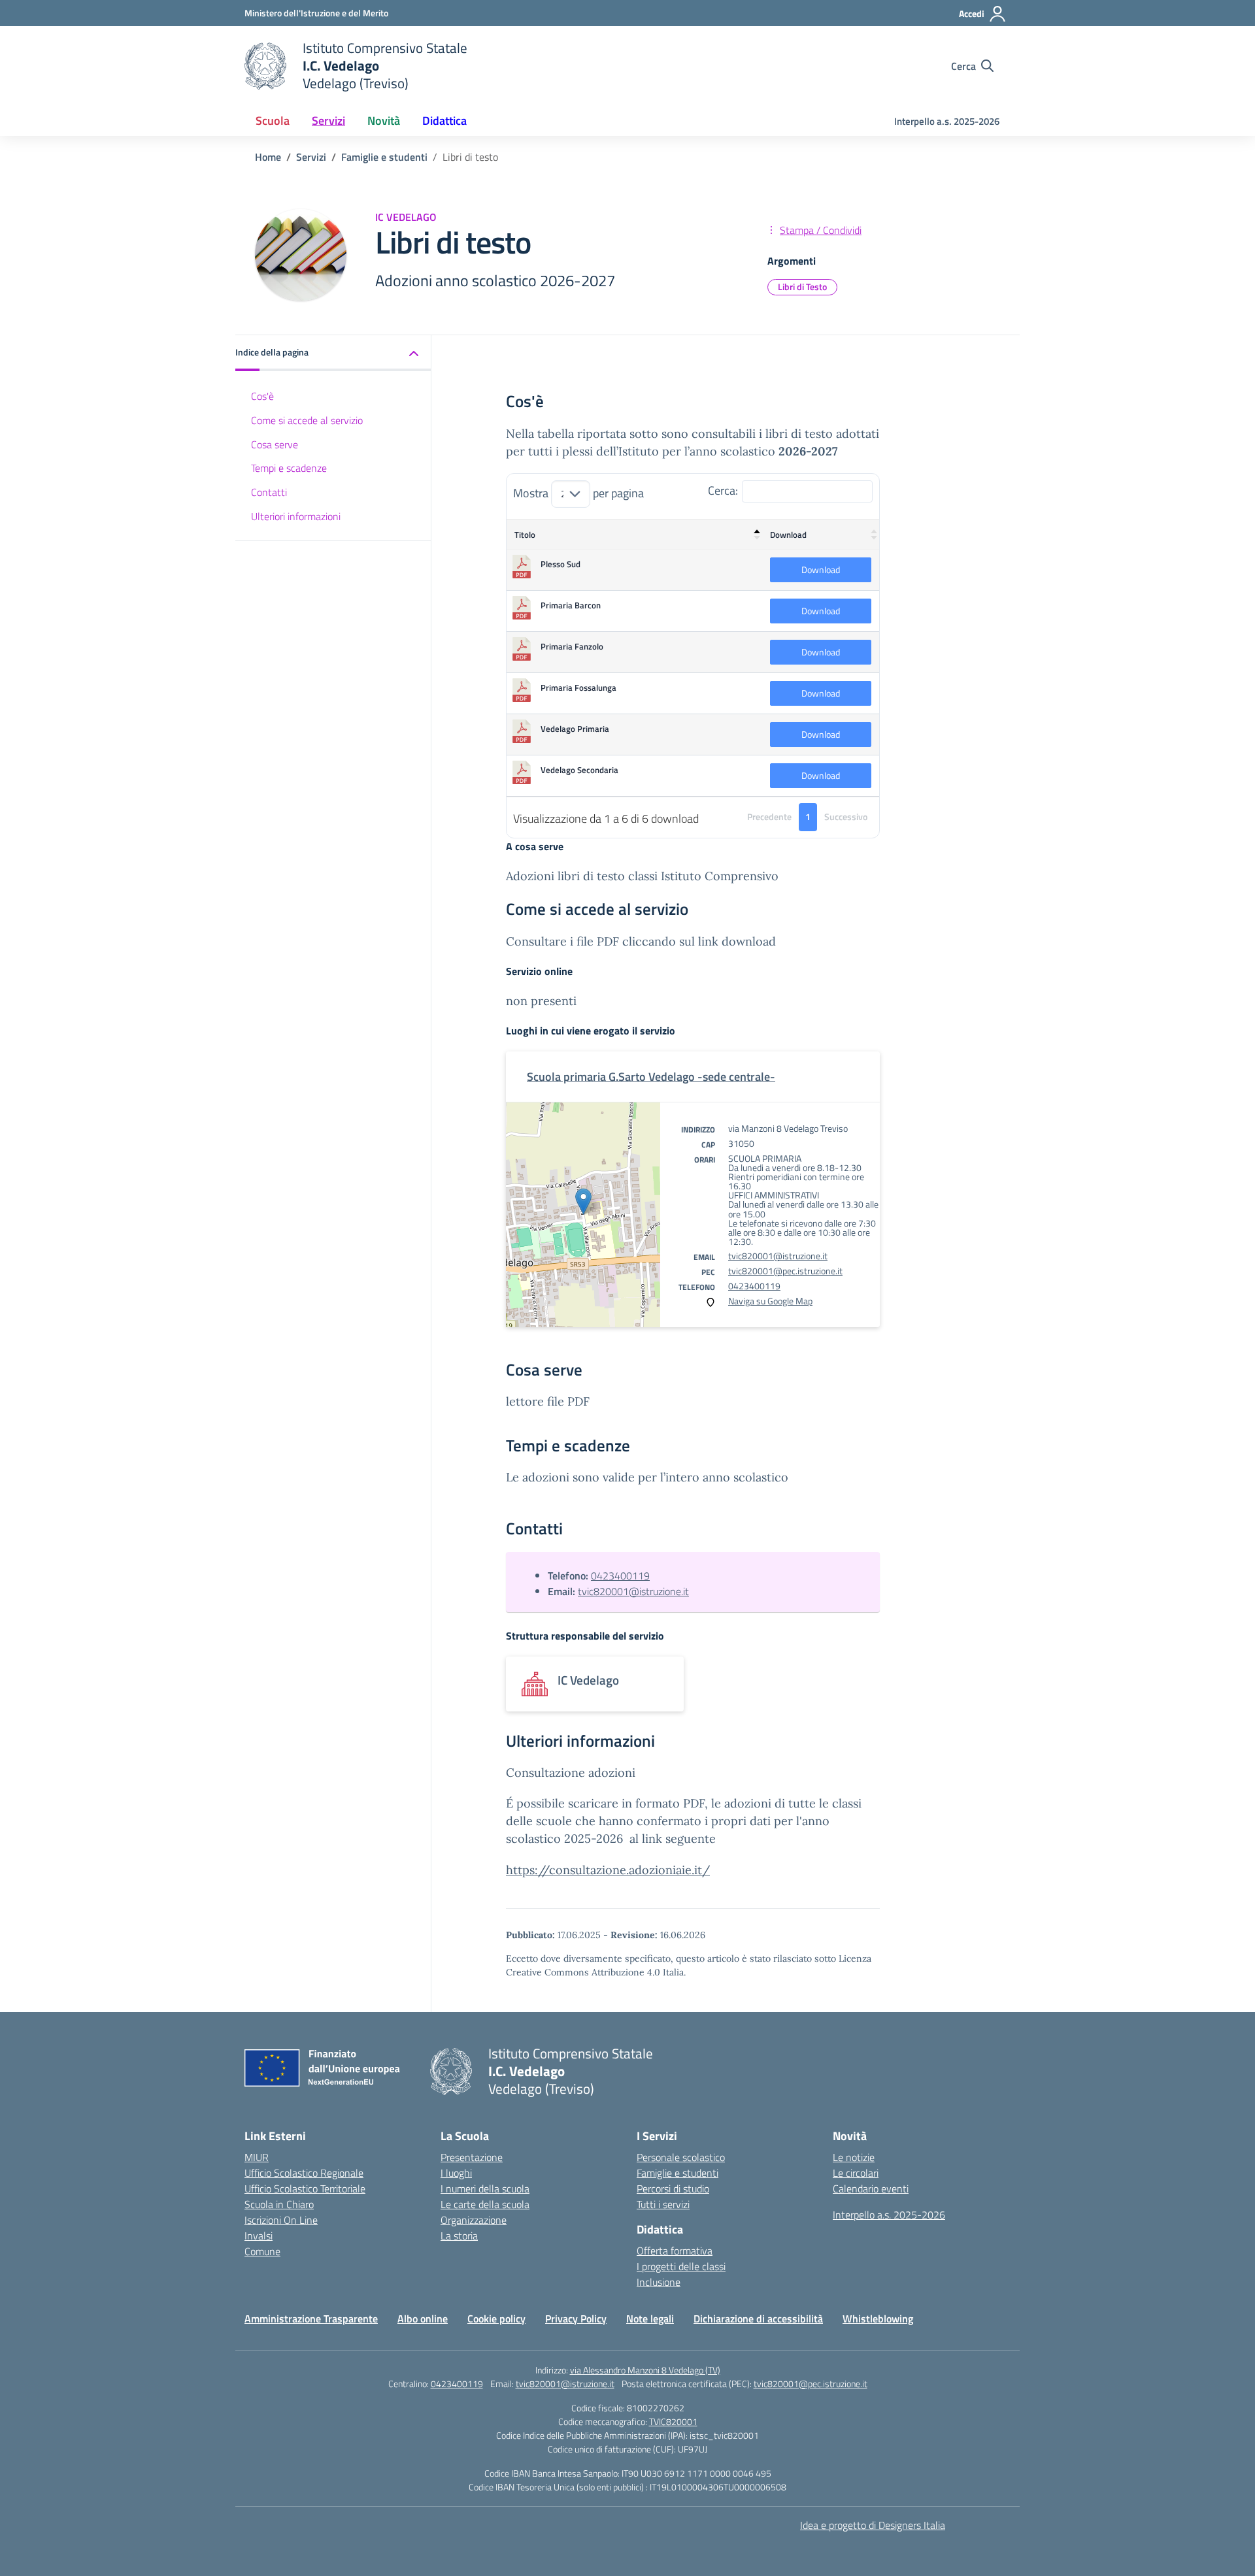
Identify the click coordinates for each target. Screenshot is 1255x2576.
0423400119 (754, 1286)
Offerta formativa (675, 2251)
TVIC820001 (673, 2421)
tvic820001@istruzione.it (778, 1256)
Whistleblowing (878, 2319)
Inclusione (659, 2282)
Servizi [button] (328, 121)
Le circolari (856, 2173)
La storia (459, 2236)
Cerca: (723, 490)
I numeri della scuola (485, 2188)
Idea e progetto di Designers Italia (873, 2525)
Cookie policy (496, 2319)
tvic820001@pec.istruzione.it (785, 1271)
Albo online (423, 2319)
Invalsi (259, 2236)
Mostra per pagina (578, 493)
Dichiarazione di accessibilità (758, 2319)
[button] (333, 353)
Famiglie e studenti (678, 2173)
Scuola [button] (273, 121)
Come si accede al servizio (307, 420)
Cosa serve (275, 444)
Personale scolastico (681, 2157)
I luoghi (456, 2173)
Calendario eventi (871, 2188)
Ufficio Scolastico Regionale (304, 2173)
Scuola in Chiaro (279, 2204)
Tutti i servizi (663, 2204)
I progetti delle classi (681, 2266)
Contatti (269, 493)
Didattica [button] (444, 121)
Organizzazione (474, 2220)
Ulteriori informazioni (296, 516)
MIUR (257, 2157)
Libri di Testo (802, 287)
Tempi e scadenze (289, 469)
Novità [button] (384, 121)
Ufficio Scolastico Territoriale (305, 2188)
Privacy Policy (576, 2319)
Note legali (650, 2319)
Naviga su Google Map (770, 1301)
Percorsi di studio (673, 2188)
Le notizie (854, 2157)
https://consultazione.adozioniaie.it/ (608, 1870)
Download (788, 535)
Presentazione (472, 2157)
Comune (262, 2251)
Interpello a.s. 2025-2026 (947, 121)
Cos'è (262, 396)
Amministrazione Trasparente (311, 2319)
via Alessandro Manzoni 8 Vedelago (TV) (645, 2370)
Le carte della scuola (485, 2204)
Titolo (525, 535)
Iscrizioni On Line (281, 2220)
